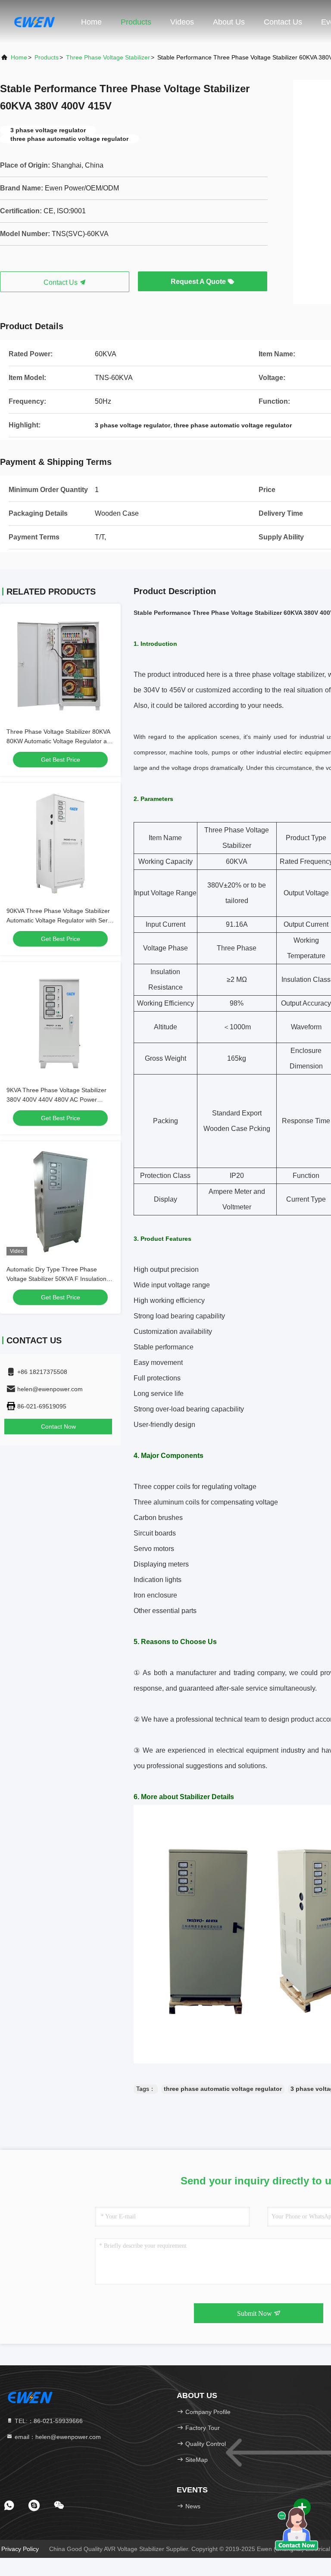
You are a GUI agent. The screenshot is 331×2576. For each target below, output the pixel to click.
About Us (229, 22)
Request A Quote (199, 282)
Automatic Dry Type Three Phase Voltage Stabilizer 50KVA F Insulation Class (56, 1279)
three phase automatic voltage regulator (223, 2089)
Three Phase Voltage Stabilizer (108, 57)
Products (136, 22)
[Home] (34, 22)
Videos (182, 22)
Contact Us (283, 22)
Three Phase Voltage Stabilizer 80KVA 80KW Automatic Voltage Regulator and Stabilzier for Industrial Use (60, 741)
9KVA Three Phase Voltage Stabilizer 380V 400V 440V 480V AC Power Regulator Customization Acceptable (56, 1100)
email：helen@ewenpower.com (57, 2437)
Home (91, 22)
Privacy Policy (20, 2549)
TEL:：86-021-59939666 (48, 2421)
